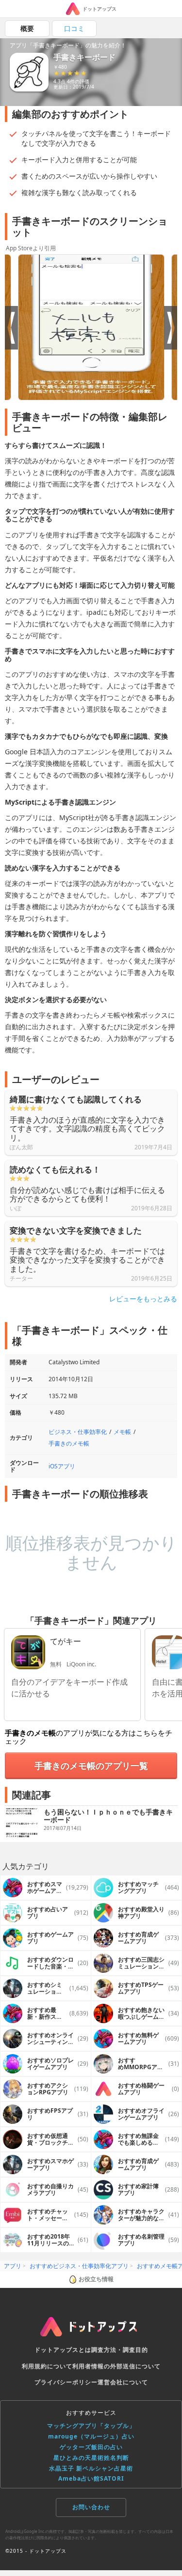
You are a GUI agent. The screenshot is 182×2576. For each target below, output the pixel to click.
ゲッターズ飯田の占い (91, 2447)
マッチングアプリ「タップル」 (91, 2426)
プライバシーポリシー (66, 2382)
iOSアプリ (62, 1466)
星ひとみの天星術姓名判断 (91, 2458)
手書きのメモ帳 (69, 1443)
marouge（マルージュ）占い (91, 2436)
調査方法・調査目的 (120, 2350)
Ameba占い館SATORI (91, 2478)
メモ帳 (122, 1432)
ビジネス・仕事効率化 (78, 1432)
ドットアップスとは (63, 2350)
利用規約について (47, 2366)
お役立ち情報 (96, 2279)
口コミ (74, 28)
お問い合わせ (91, 2507)
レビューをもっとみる (143, 1299)
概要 (27, 28)
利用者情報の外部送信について (116, 2366)
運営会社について (123, 2382)
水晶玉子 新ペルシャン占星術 (91, 2468)
